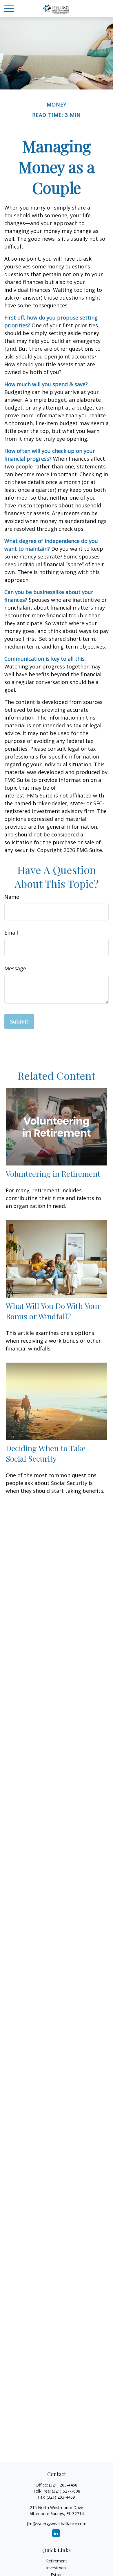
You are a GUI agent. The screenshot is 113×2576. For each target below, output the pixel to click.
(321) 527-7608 (66, 2491)
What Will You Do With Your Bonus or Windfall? (53, 1311)
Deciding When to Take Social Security (46, 1453)
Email (11, 933)
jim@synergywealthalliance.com (57, 2524)
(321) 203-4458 (63, 2485)
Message (15, 968)
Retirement (57, 2561)
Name (12, 897)
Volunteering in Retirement (53, 1174)
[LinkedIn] (56, 2533)
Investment (57, 2568)
